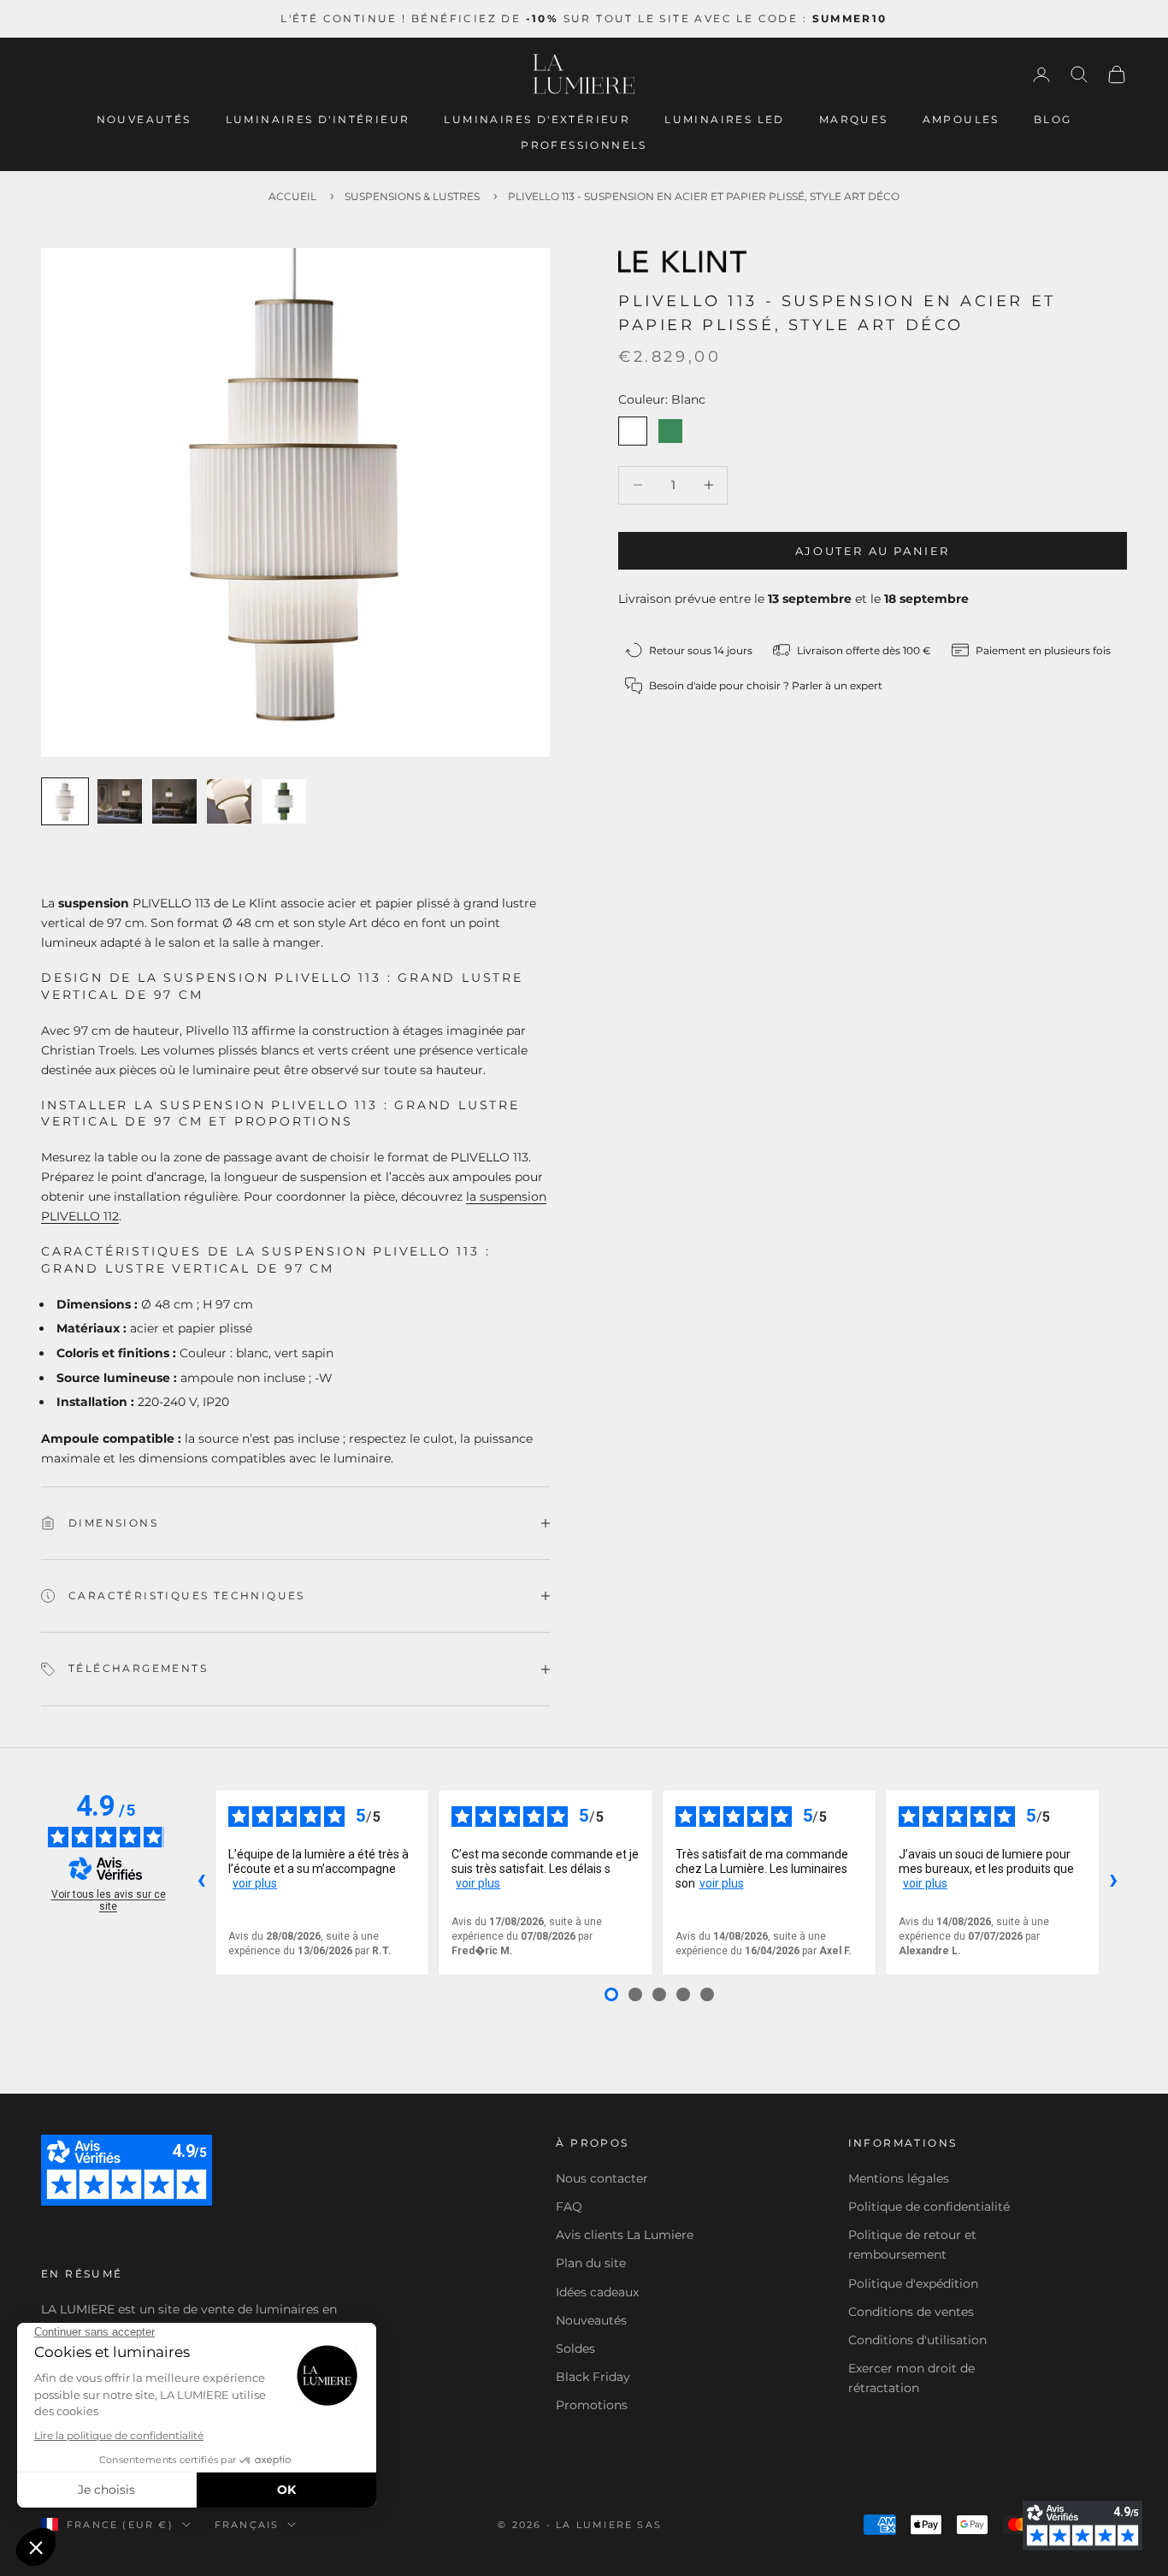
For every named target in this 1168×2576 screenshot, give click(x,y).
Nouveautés (144, 119)
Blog (1053, 119)
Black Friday (593, 2377)
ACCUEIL (292, 196)
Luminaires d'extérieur (537, 119)
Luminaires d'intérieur (318, 119)
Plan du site (591, 2263)
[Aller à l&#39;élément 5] (284, 801)
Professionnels (584, 145)
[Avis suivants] (1113, 1882)
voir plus (255, 1883)
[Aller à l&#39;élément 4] (229, 801)
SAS (649, 2525)
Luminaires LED (725, 119)
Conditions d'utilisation (917, 2340)
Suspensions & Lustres (412, 196)
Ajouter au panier (873, 550)
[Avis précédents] (201, 1882)
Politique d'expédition (913, 2284)
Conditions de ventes (911, 2312)
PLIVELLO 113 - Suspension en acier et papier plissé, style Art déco (704, 196)
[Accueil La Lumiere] (584, 74)
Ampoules (961, 119)
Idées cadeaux (597, 2292)
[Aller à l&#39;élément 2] (120, 801)
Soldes (575, 2349)
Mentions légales (899, 2178)
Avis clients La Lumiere (625, 2235)
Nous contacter (602, 2178)
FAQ (569, 2207)
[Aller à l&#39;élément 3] (174, 801)
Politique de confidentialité (929, 2207)
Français (247, 2525)
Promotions (592, 2405)
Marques (854, 119)
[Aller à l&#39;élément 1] (65, 801)
